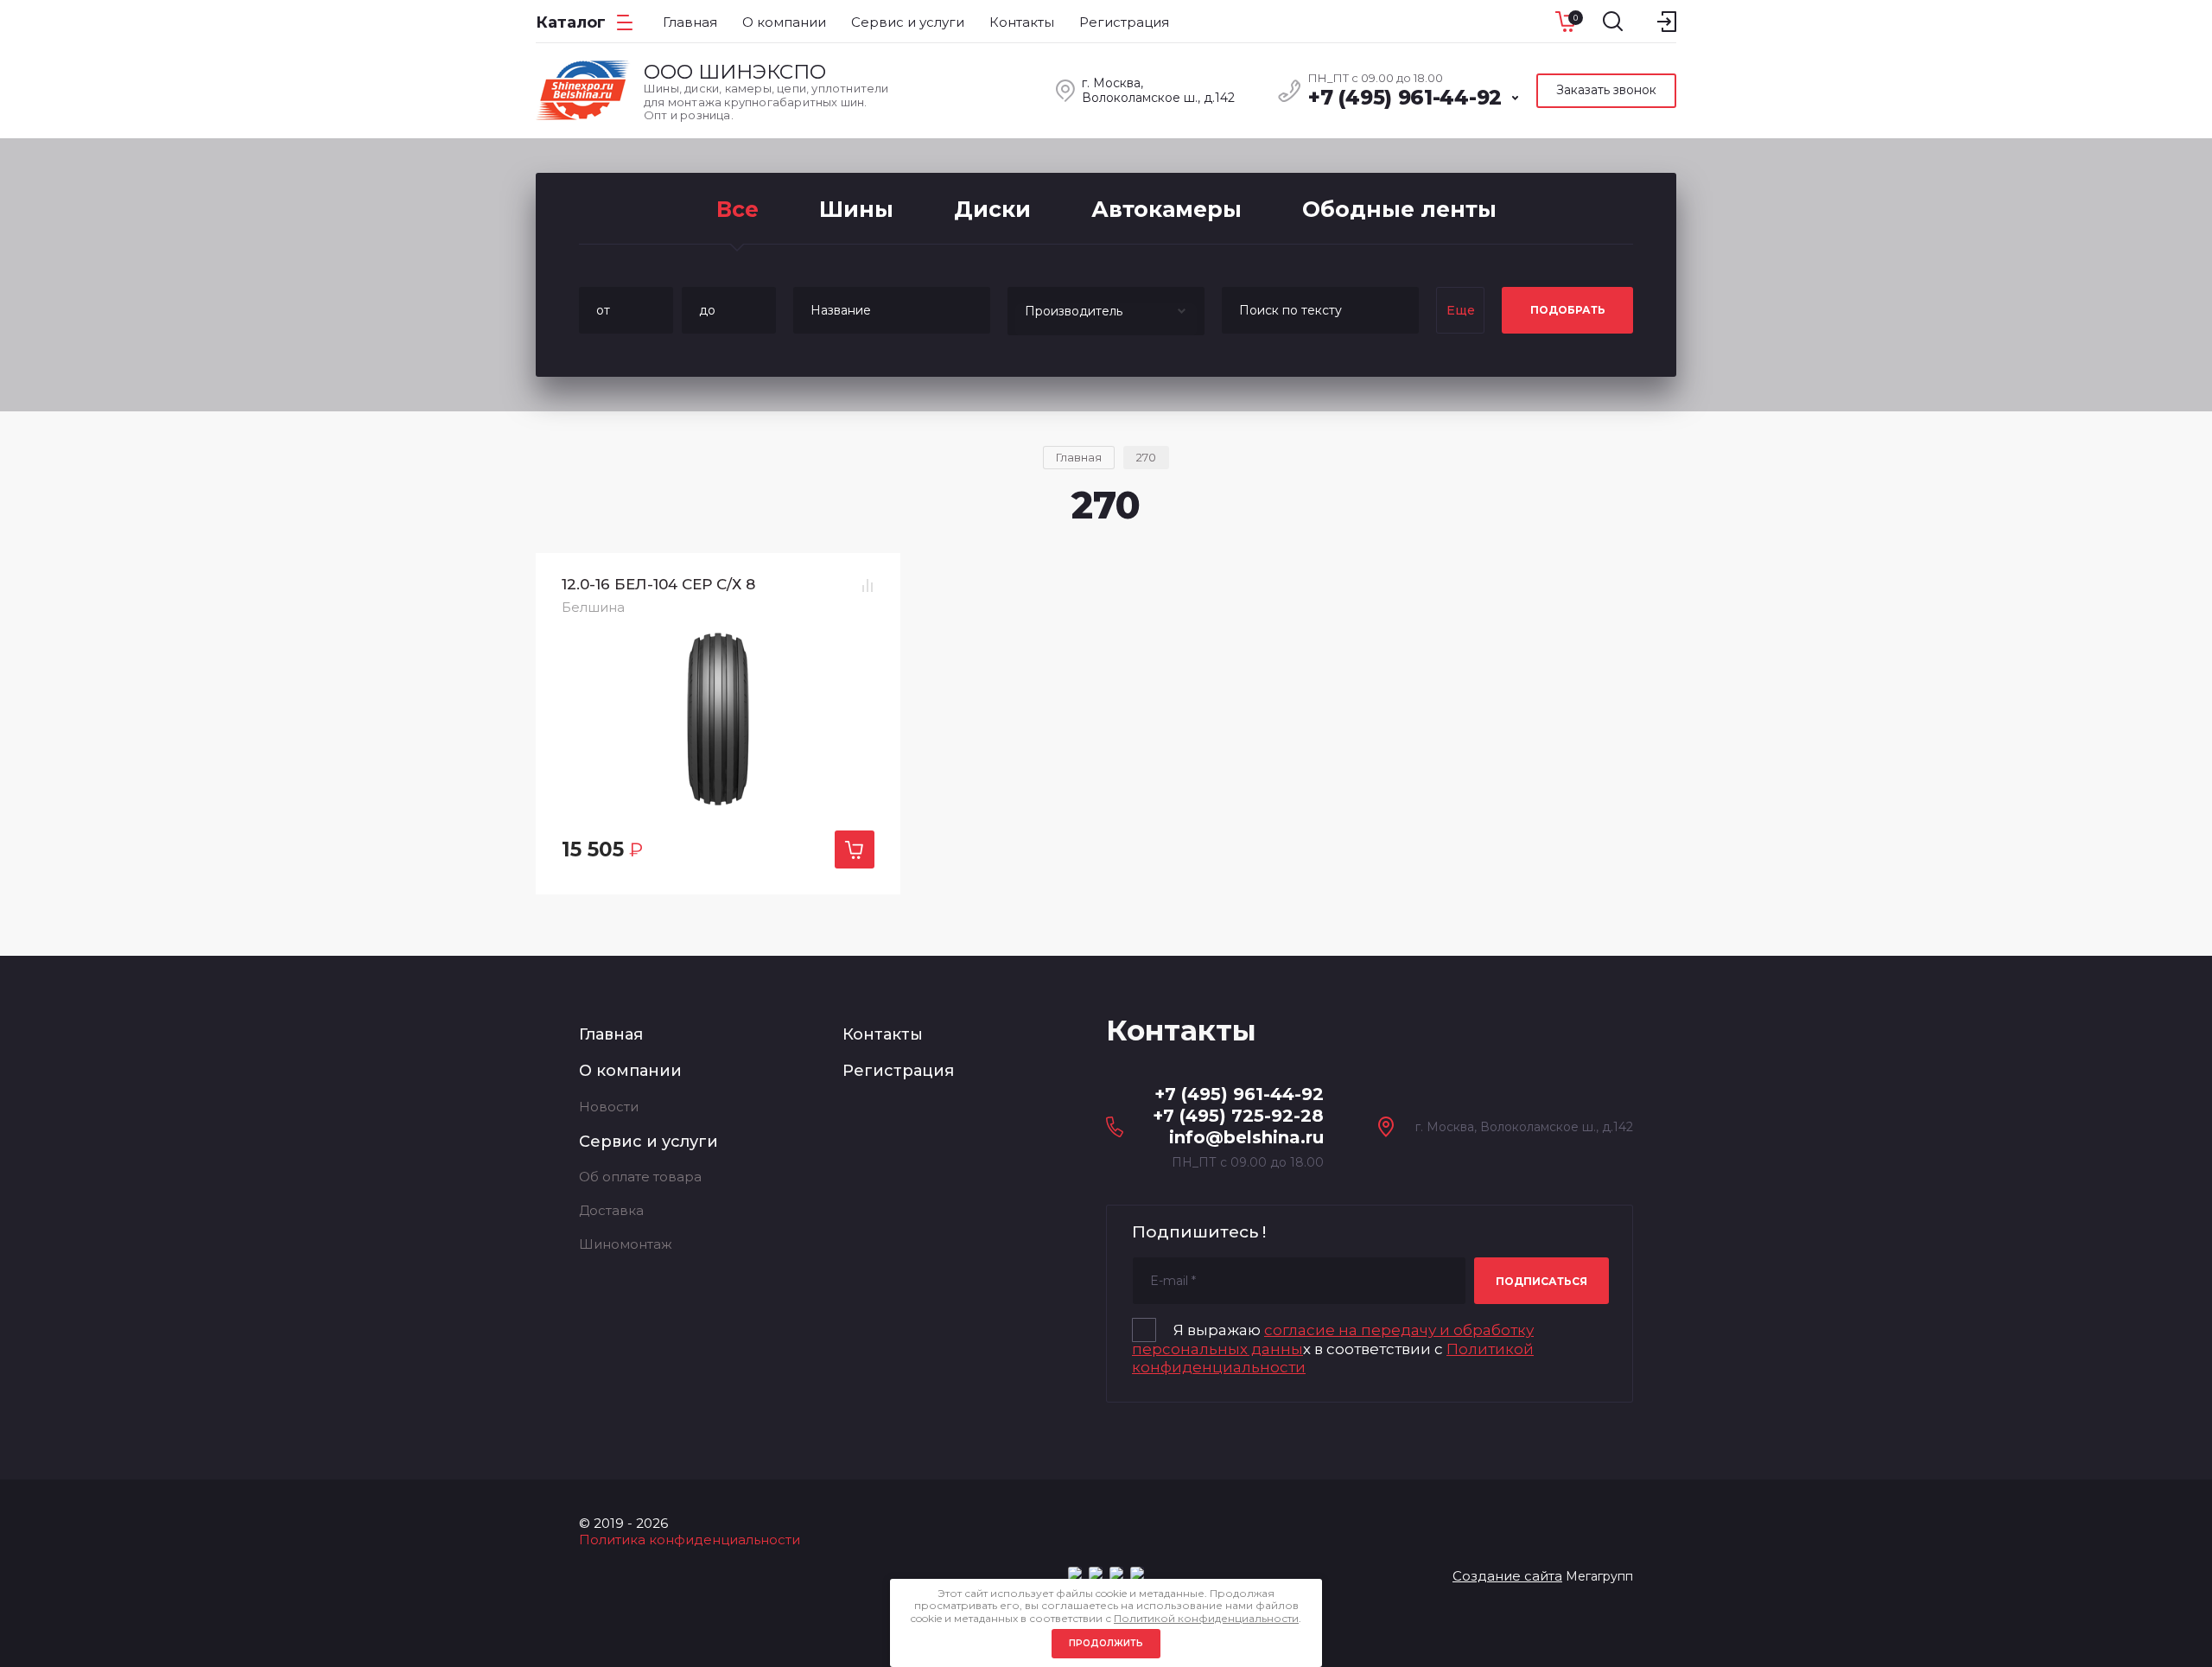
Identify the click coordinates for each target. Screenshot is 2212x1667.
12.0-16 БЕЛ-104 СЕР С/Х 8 (658, 584)
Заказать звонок (1606, 90)
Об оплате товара (640, 1177)
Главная (611, 1034)
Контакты (883, 1034)
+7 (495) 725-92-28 (1238, 1116)
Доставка (611, 1210)
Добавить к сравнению (868, 585)
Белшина (593, 607)
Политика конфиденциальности (690, 1540)
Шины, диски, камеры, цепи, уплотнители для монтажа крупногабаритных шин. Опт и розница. (766, 102)
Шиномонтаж (626, 1244)
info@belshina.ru (1246, 1137)
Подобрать (1568, 310)
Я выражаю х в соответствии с (1333, 1349)
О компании (630, 1071)
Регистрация (898, 1071)
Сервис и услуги (648, 1142)
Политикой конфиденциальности (1206, 1618)
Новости (609, 1107)
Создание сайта (1507, 1576)
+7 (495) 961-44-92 (1405, 98)
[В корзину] (855, 849)
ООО (735, 72)
